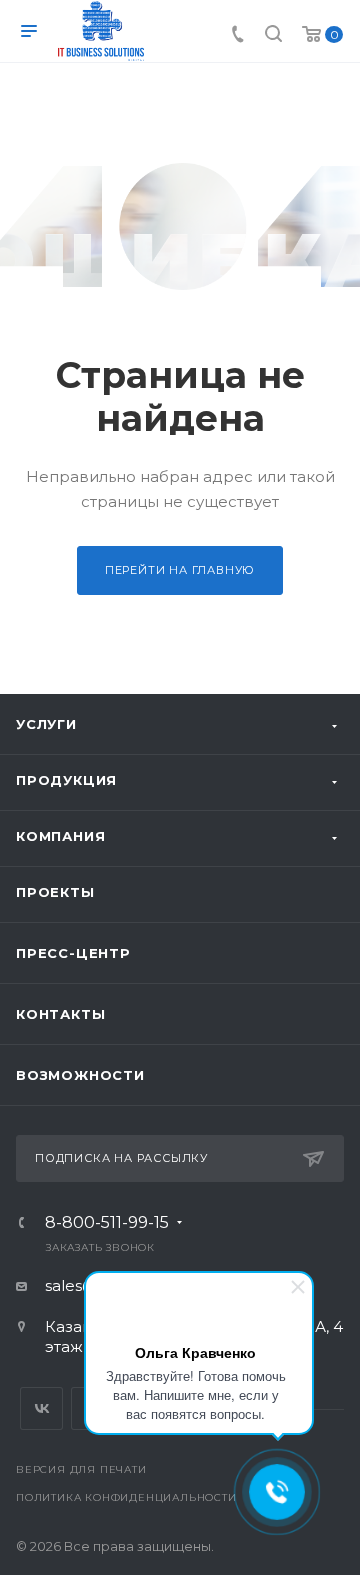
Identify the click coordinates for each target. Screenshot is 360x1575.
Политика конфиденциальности (126, 1497)
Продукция (66, 780)
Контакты (60, 1014)
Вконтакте (41, 1408)
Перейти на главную (180, 570)
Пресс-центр (73, 953)
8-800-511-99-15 (107, 1223)
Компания (60, 836)
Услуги (46, 724)
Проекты (55, 892)
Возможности (80, 1075)
